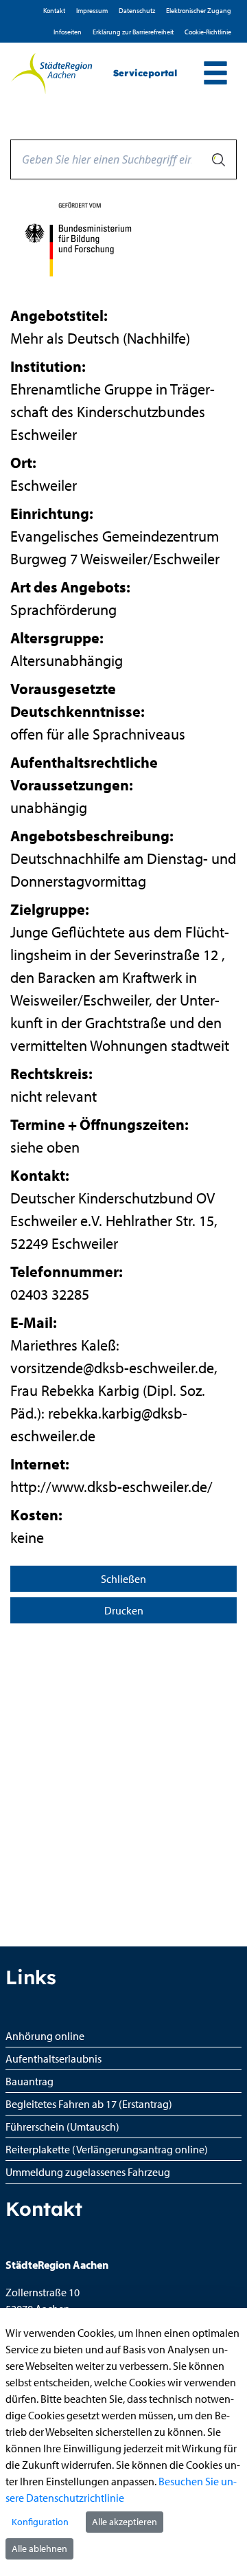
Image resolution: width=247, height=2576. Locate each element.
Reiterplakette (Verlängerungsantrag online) (107, 2149)
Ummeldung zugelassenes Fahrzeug (88, 2172)
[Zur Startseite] (51, 74)
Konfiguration (40, 2522)
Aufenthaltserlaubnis (54, 2058)
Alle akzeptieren (125, 2522)
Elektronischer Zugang (199, 11)
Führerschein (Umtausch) (62, 2127)
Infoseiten (68, 32)
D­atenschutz (137, 11)
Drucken (124, 1610)
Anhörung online (45, 2036)
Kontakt (54, 11)
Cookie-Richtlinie (208, 32)
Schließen (123, 1579)
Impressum (92, 11)
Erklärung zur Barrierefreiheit (133, 32)
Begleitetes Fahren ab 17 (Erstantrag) (89, 2104)
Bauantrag (30, 2081)
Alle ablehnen (39, 2549)
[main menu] (215, 75)
